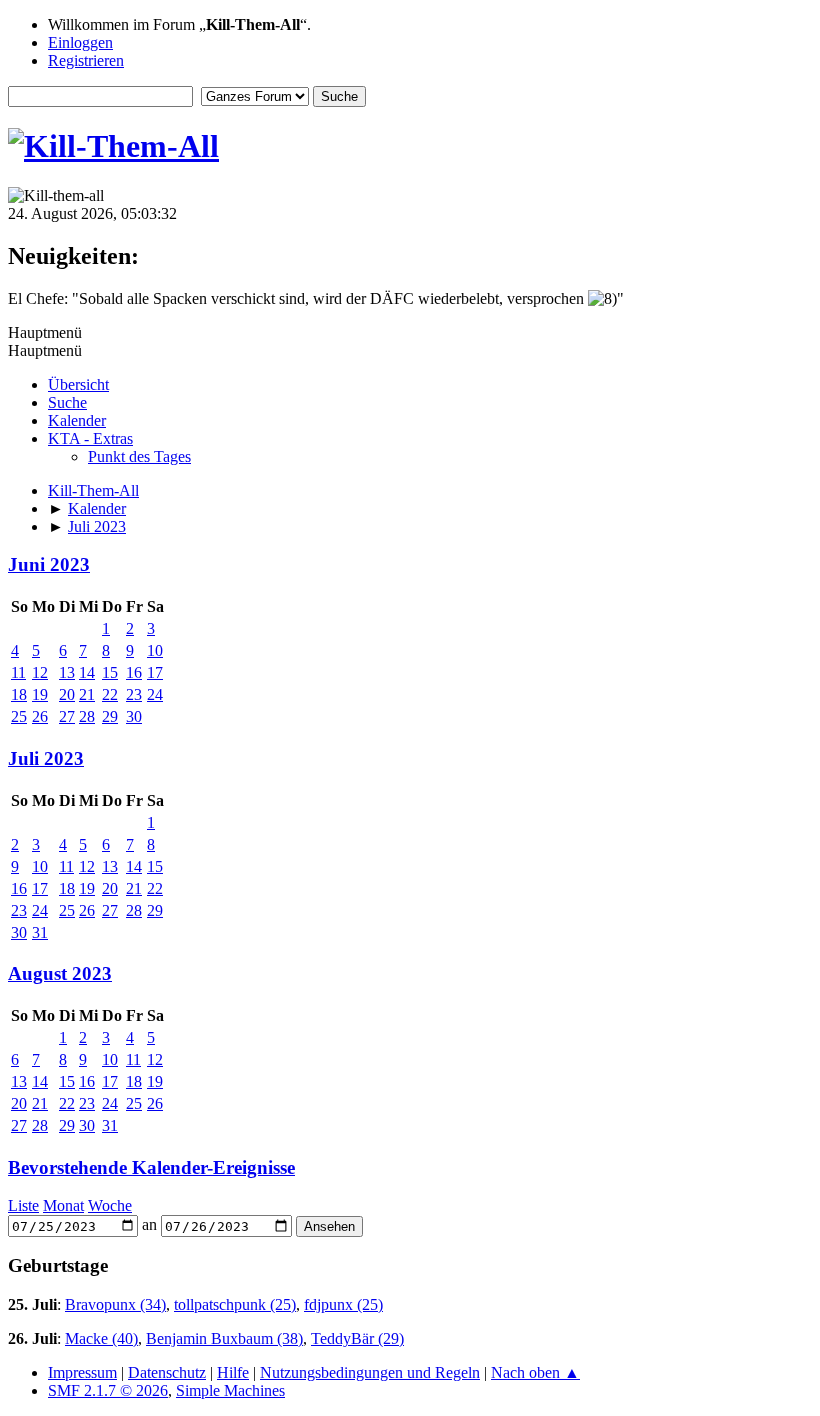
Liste (23, 1205)
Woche (110, 1205)
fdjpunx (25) (343, 1304)
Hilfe (233, 1372)
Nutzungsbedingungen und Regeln (370, 1372)
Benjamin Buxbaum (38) (224, 1338)
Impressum (82, 1372)
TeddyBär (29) (357, 1338)
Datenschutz (167, 1372)
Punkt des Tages (139, 456)
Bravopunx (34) (115, 1304)
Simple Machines (230, 1390)
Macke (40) (101, 1338)
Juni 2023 (49, 564)
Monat (63, 1205)
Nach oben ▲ (535, 1372)
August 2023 (60, 973)
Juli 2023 (46, 758)
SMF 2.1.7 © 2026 (108, 1390)
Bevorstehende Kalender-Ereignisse (151, 1167)
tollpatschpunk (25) (235, 1304)
